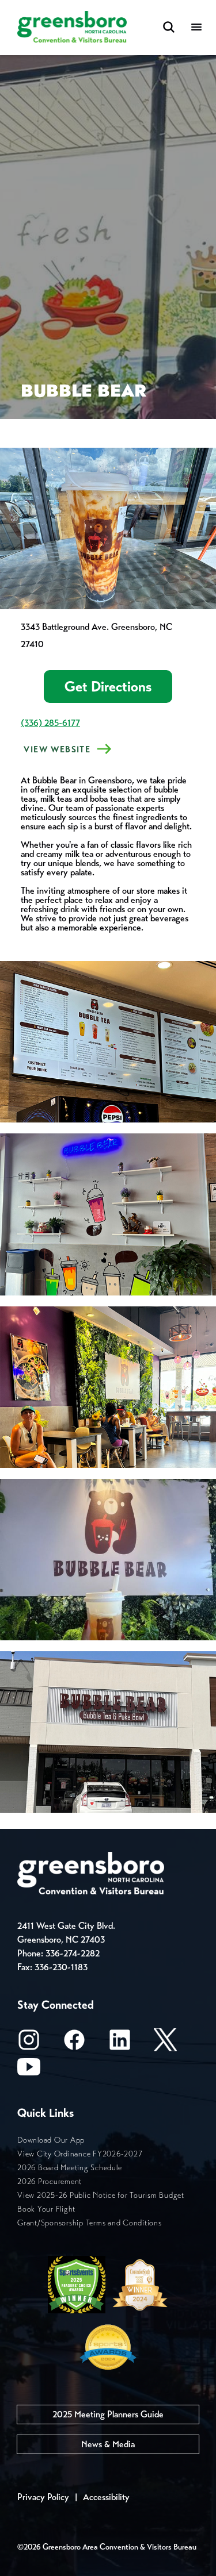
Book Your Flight (46, 2209)
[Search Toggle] (169, 28)
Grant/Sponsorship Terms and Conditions (90, 2223)
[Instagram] (29, 2044)
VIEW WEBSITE (56, 749)
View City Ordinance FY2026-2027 (80, 2154)
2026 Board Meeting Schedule (69, 2168)
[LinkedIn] (120, 2044)
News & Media (108, 2444)
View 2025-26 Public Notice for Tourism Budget (101, 2195)
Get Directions (108, 687)
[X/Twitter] (165, 2044)
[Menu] (196, 28)
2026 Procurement (50, 2181)
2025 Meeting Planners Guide (108, 2414)
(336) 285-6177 (50, 723)
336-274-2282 (73, 1953)
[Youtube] (29, 2071)
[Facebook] (74, 2044)
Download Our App (51, 2140)
